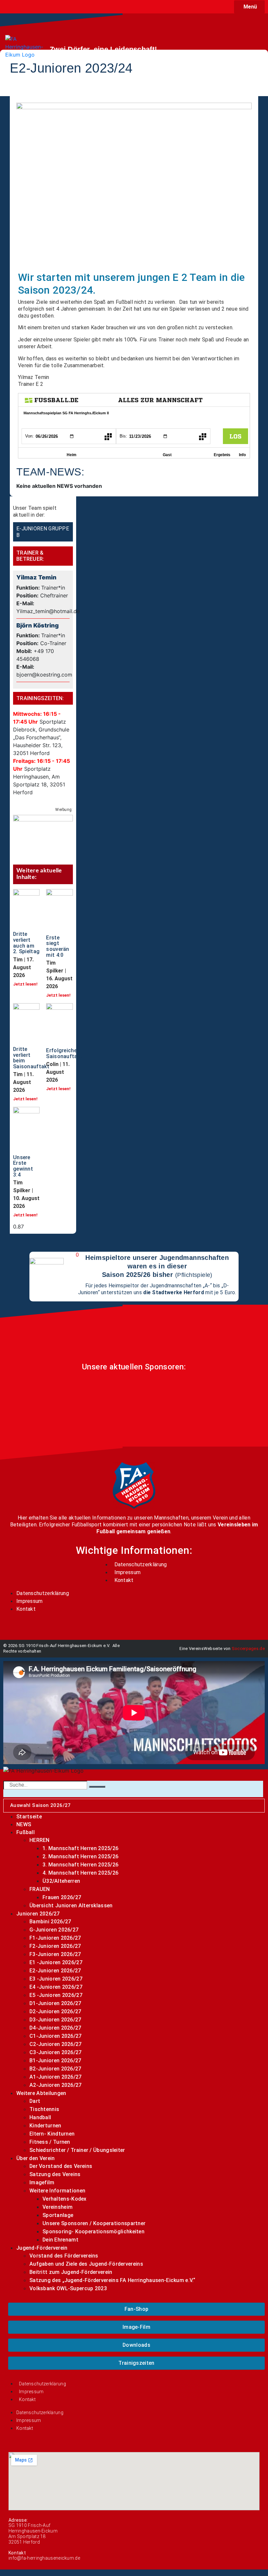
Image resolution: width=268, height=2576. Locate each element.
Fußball (25, 1832)
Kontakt (124, 1580)
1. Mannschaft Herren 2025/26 (80, 1848)
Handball (40, 2117)
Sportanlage (58, 2215)
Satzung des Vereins (55, 2174)
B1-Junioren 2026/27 (55, 2061)
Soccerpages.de (248, 1649)
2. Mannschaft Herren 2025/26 (80, 1856)
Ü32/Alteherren (61, 1881)
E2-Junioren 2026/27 (55, 1971)
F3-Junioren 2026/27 (55, 1954)
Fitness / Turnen (50, 2142)
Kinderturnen (45, 2126)
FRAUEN (40, 1889)
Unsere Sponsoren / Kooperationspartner (94, 2223)
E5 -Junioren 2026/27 (56, 1995)
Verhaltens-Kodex (65, 2199)
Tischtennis (44, 2109)
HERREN (40, 1840)
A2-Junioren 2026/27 (56, 2085)
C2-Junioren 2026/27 (56, 2044)
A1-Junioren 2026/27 (56, 2077)
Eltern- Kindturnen (52, 2134)
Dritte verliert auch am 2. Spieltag (26, 943)
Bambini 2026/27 (50, 1922)
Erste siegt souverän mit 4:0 (58, 946)
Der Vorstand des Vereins (61, 2166)
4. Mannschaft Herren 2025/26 (80, 1873)
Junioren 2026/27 (38, 1914)
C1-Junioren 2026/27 (56, 2036)
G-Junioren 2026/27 (54, 1930)
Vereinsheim (58, 2207)
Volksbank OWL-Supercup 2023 (68, 2288)
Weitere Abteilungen (41, 2093)
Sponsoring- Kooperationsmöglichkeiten (93, 2232)
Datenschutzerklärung (141, 1564)
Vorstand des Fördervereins (64, 2256)
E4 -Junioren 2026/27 (56, 1987)
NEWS (24, 1824)
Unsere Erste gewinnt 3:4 (23, 1166)
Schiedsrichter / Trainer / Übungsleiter (77, 2150)
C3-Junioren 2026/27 (56, 2052)
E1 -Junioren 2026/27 (56, 1962)
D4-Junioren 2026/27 (55, 2028)
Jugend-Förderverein (42, 2248)
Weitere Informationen (57, 2191)
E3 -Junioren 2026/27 (56, 1979)
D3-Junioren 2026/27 (55, 2020)
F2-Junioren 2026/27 (55, 1946)
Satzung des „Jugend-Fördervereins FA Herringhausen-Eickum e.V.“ (113, 2280)
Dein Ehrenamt (60, 2240)
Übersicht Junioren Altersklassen (71, 1906)
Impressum (128, 1572)
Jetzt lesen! (25, 984)
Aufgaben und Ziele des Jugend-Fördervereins (86, 2264)
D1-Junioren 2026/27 (55, 2003)
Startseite (29, 1817)
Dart (35, 2101)
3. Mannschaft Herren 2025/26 (80, 1865)
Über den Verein (36, 2158)
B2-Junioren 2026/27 (55, 2069)
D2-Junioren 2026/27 (55, 2011)
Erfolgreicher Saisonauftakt (64, 1053)
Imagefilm (42, 2182)
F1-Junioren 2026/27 (55, 1938)
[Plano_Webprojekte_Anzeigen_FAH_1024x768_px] (43, 836)
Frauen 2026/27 (62, 1897)
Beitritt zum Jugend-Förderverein (71, 2272)
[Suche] (97, 1787)
